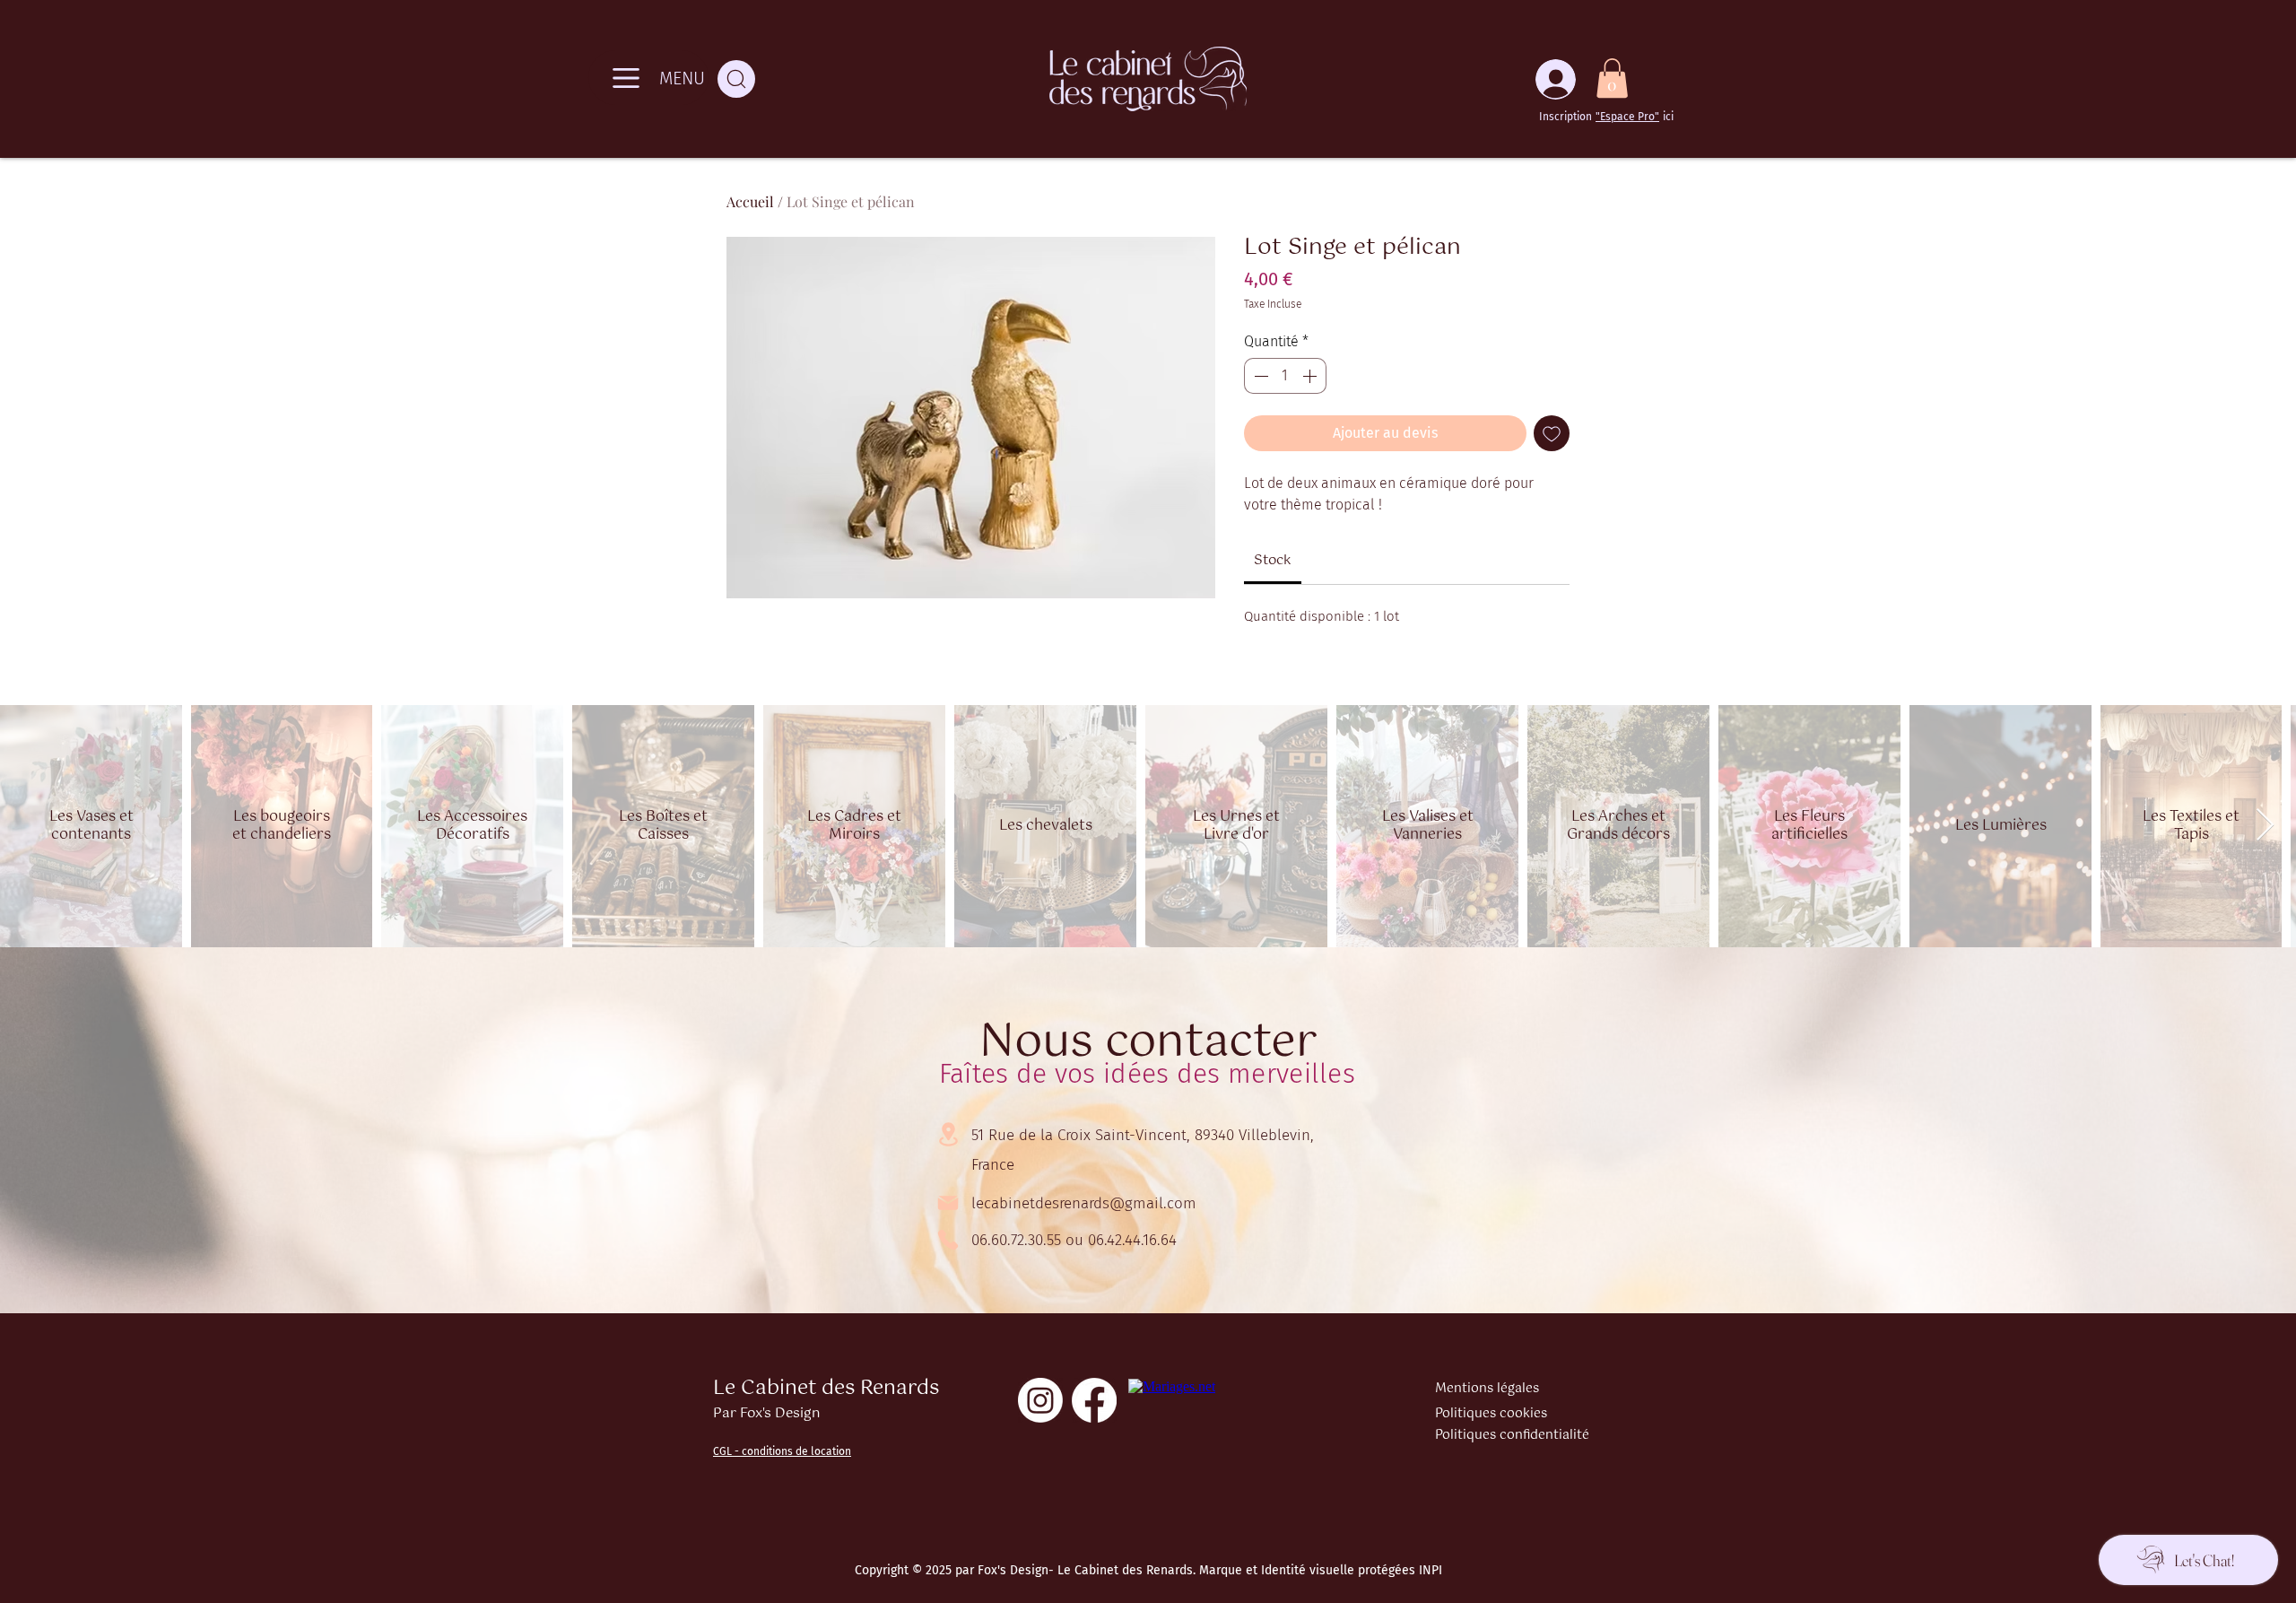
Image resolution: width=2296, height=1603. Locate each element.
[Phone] (948, 1240)
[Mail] (948, 1203)
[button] (1612, 78)
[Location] (948, 1134)
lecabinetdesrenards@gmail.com (1084, 1203)
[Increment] (1311, 376)
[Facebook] (1094, 1400)
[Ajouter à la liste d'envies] (1552, 433)
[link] (1273, 560)
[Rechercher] (736, 79)
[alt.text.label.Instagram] (1040, 1400)
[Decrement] (1259, 376)
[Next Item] (2265, 826)
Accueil (750, 201)
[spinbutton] (1285, 376)
